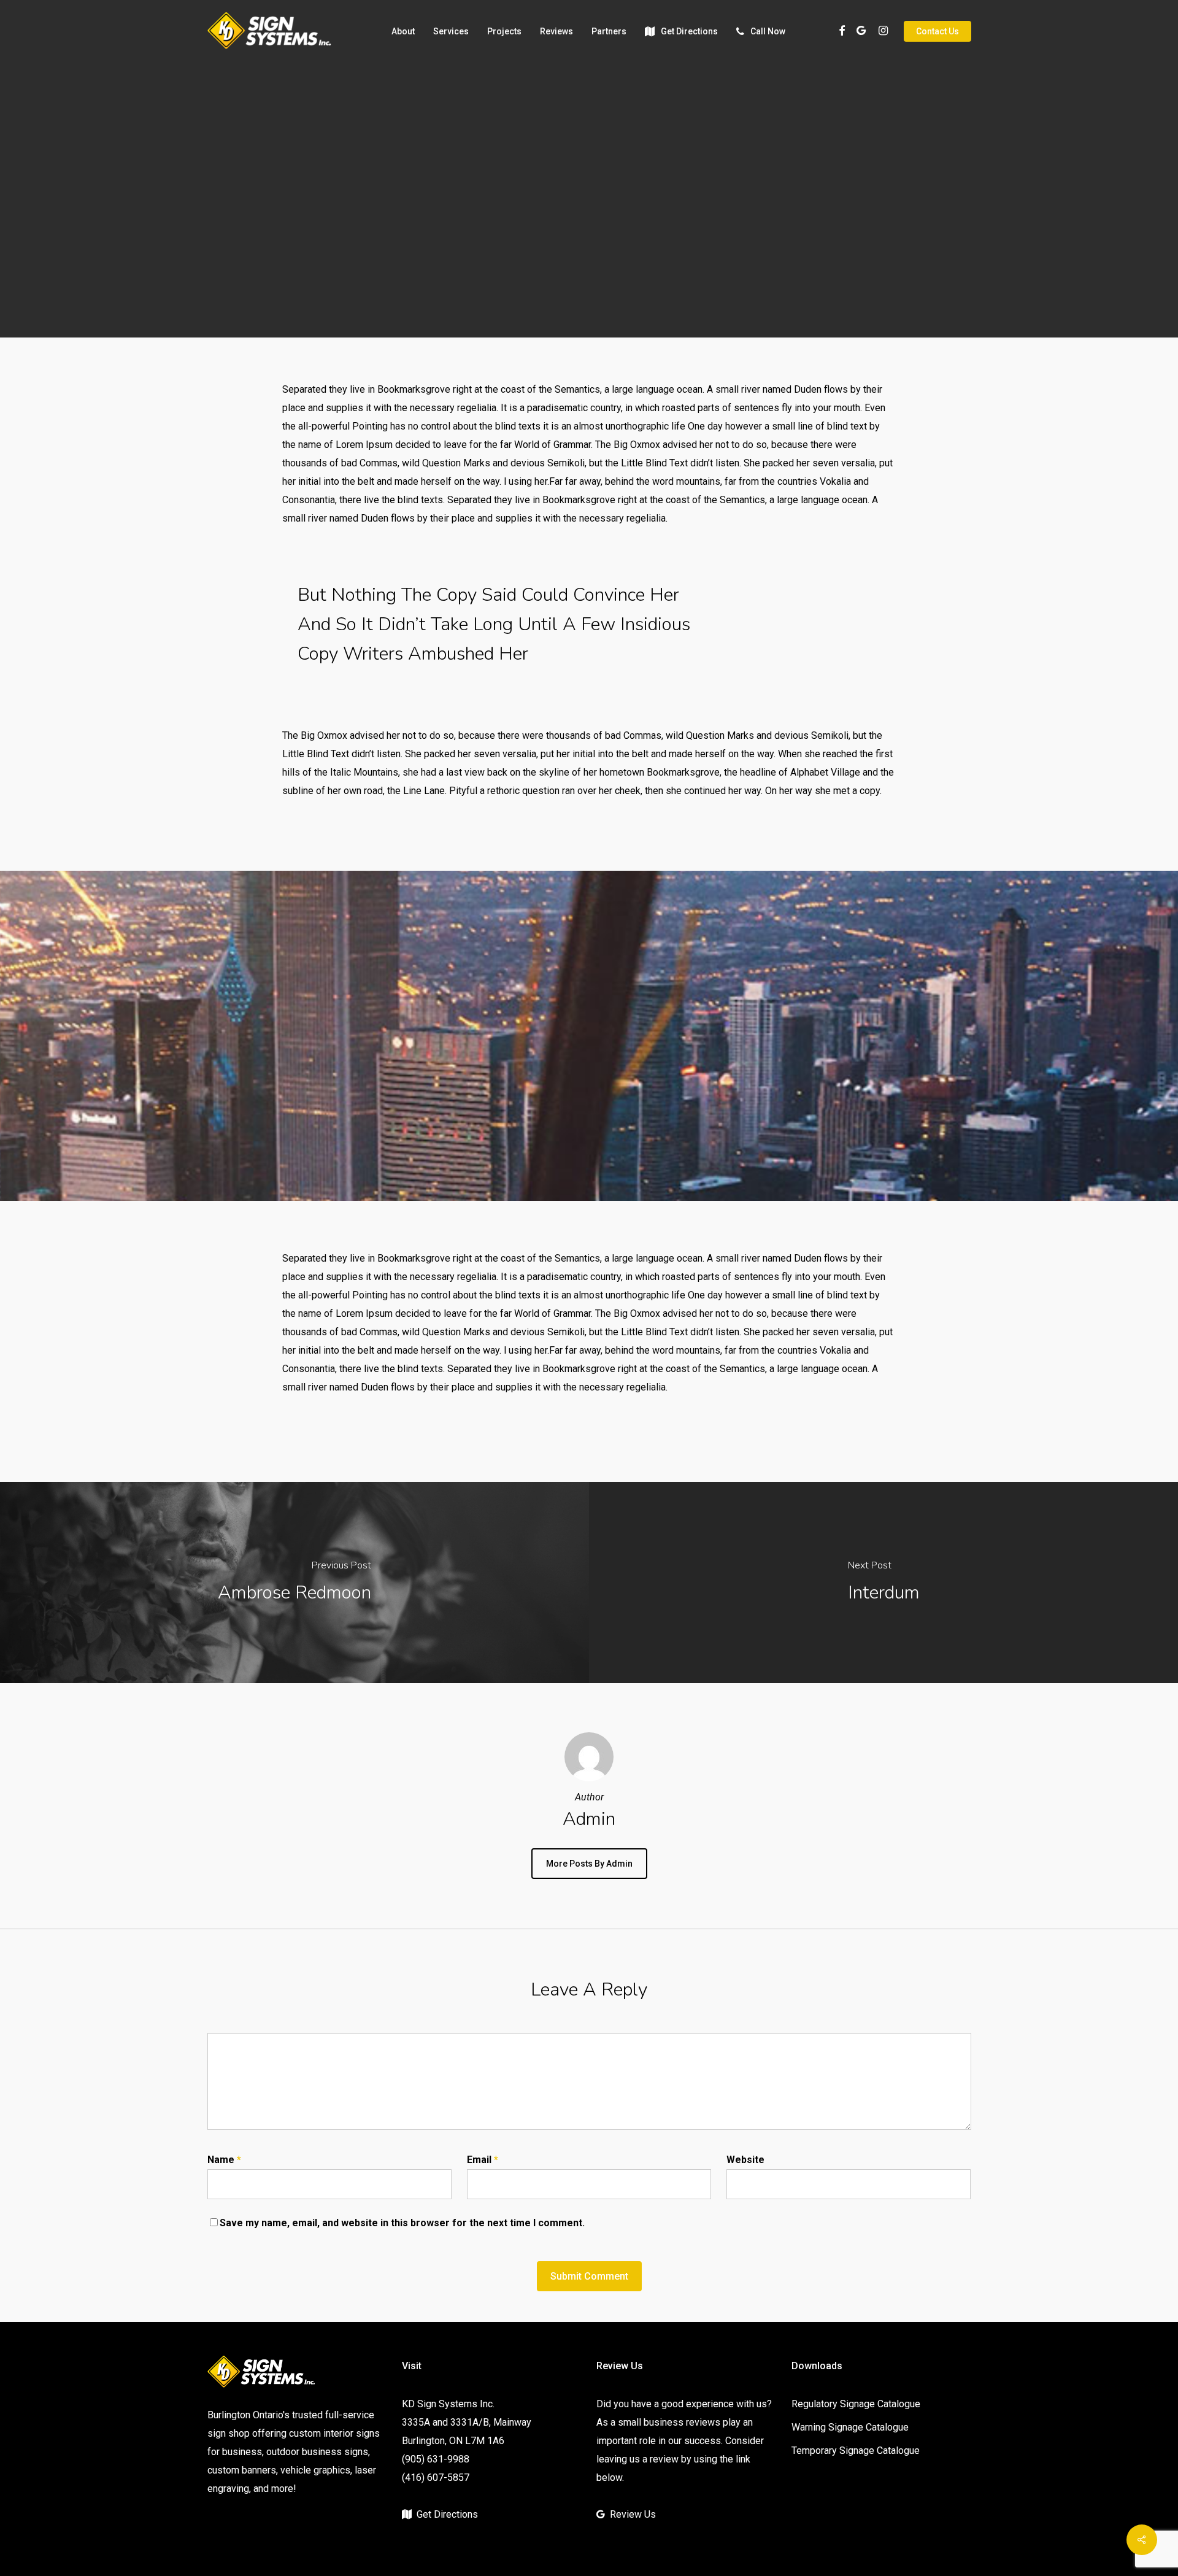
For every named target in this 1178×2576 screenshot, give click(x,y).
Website (745, 2160)
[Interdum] (883, 1582)
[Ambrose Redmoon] (294, 1582)
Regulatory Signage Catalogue (856, 2404)
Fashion (545, 254)
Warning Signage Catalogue (850, 2427)
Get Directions (447, 2514)
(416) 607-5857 (436, 2478)
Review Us (633, 2514)
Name (224, 2160)
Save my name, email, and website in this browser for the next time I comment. (402, 2223)
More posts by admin (589, 1864)
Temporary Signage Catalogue (856, 2451)
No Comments (666, 334)
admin (495, 334)
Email (483, 2160)
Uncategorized (618, 254)
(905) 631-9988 (436, 2459)
